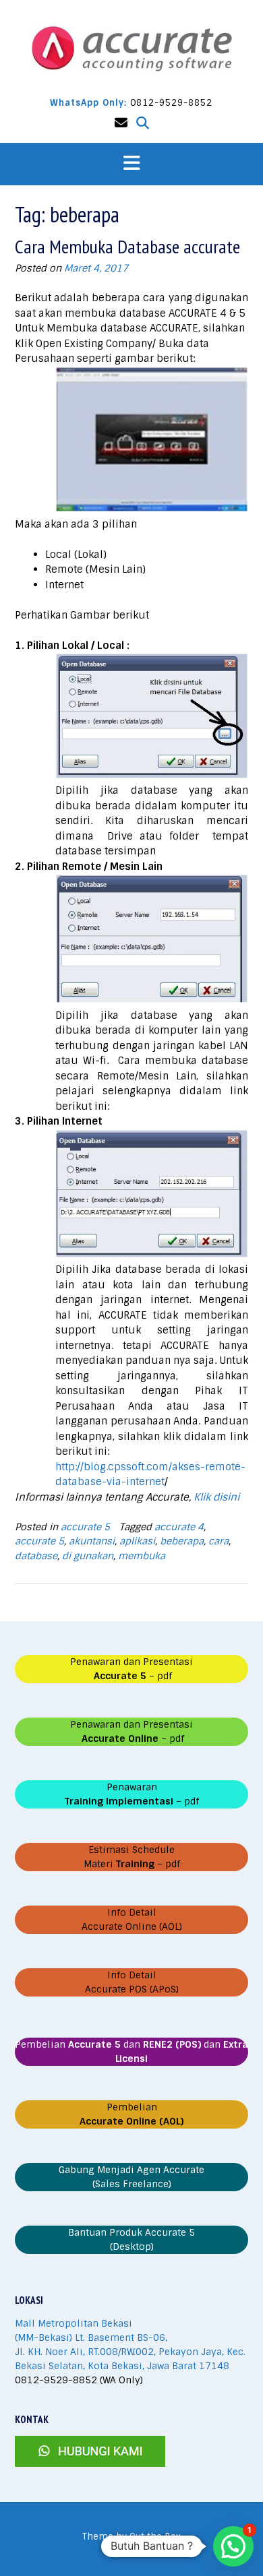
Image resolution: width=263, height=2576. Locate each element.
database (36, 1556)
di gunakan (88, 1556)
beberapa (182, 1541)
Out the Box (155, 2537)
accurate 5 (85, 1527)
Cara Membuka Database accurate (127, 246)
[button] (131, 164)
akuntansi (92, 1541)
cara (218, 1541)
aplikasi (137, 1541)
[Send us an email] (121, 123)
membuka (142, 1556)
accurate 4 (179, 1527)
